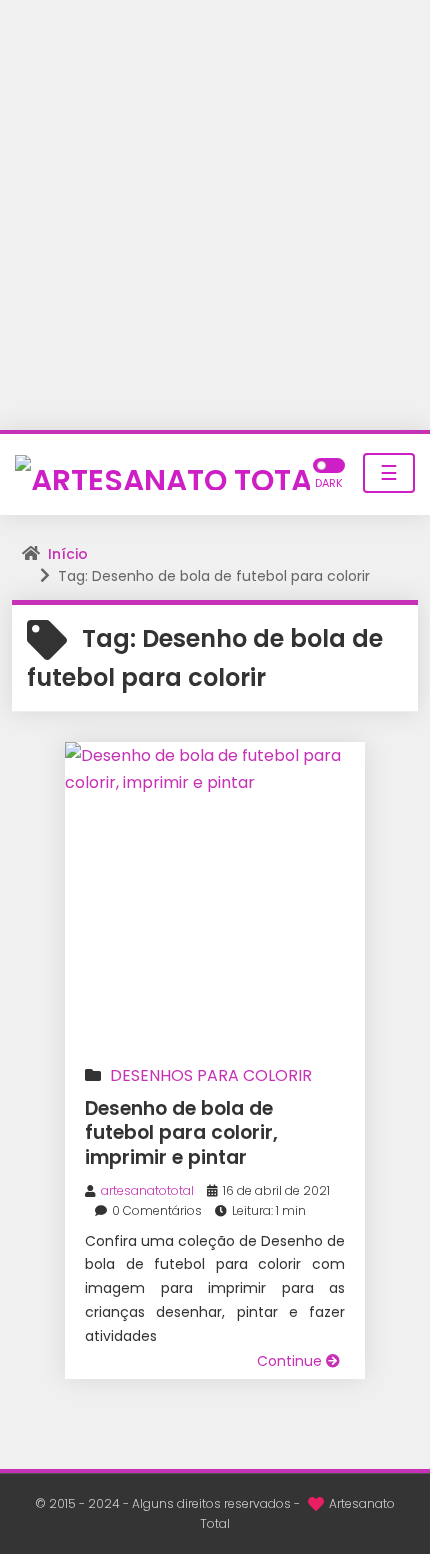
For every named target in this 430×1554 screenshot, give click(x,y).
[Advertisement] (215, 215)
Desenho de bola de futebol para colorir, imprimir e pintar (181, 1133)
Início (68, 554)
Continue (291, 1361)
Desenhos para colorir (211, 1075)
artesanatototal (147, 1190)
